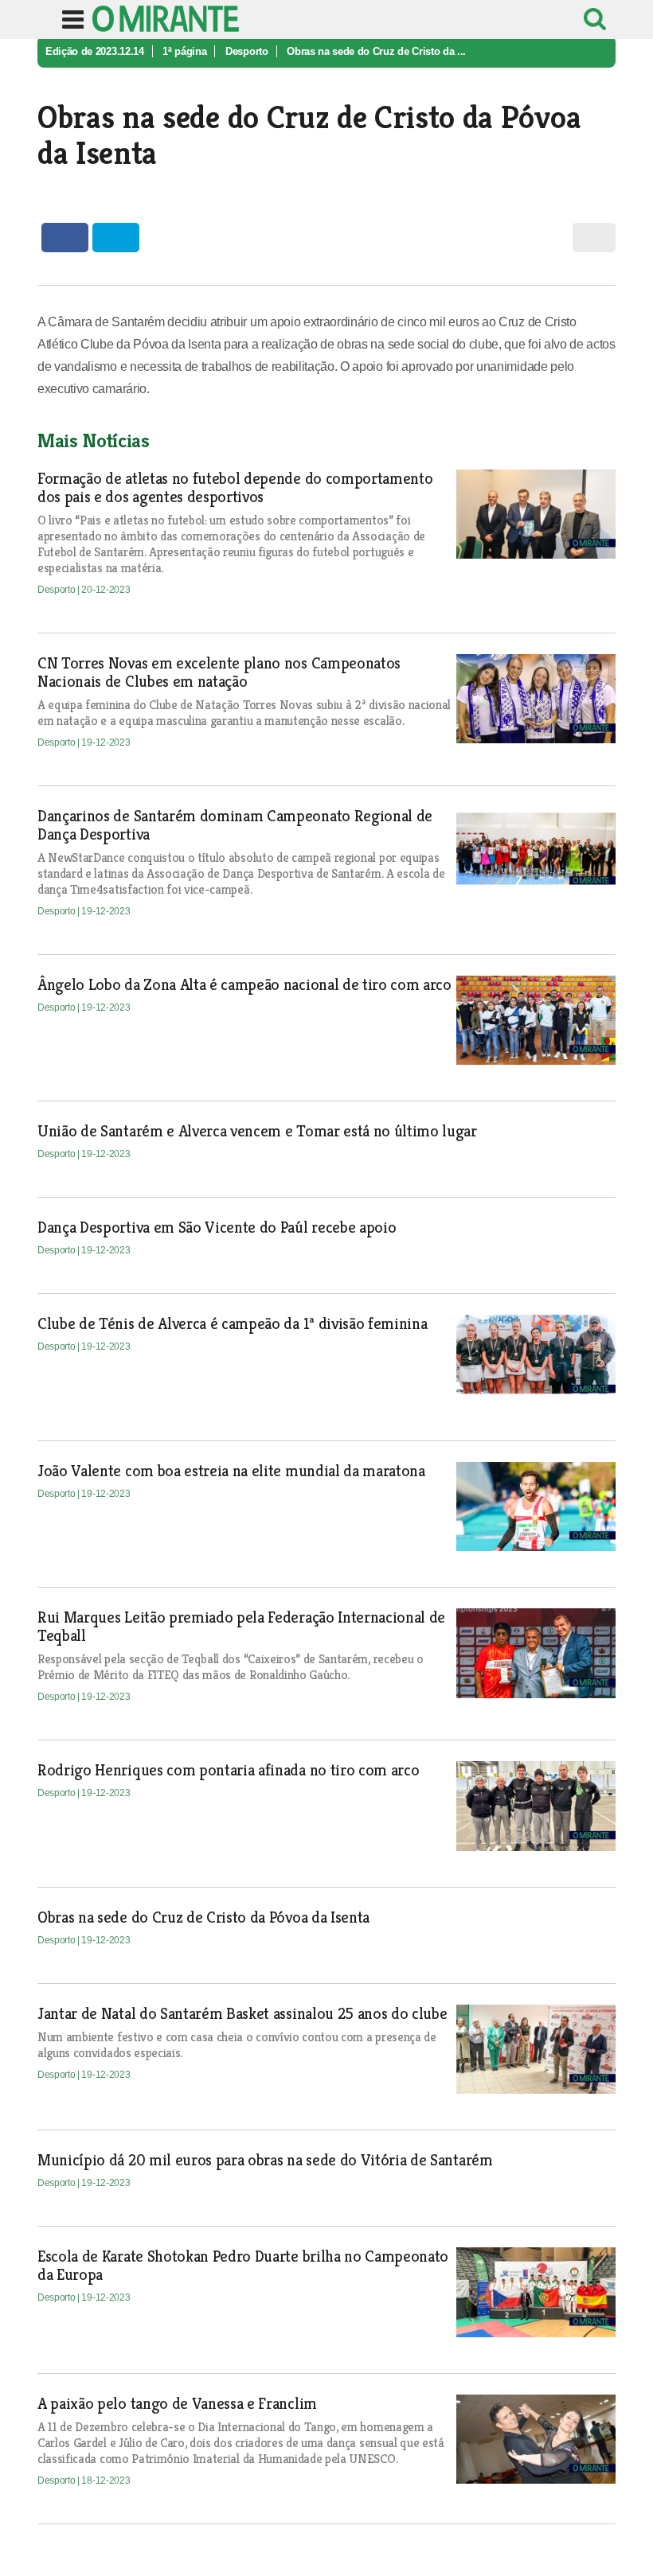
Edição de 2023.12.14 (95, 51)
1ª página (184, 51)
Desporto (246, 51)
